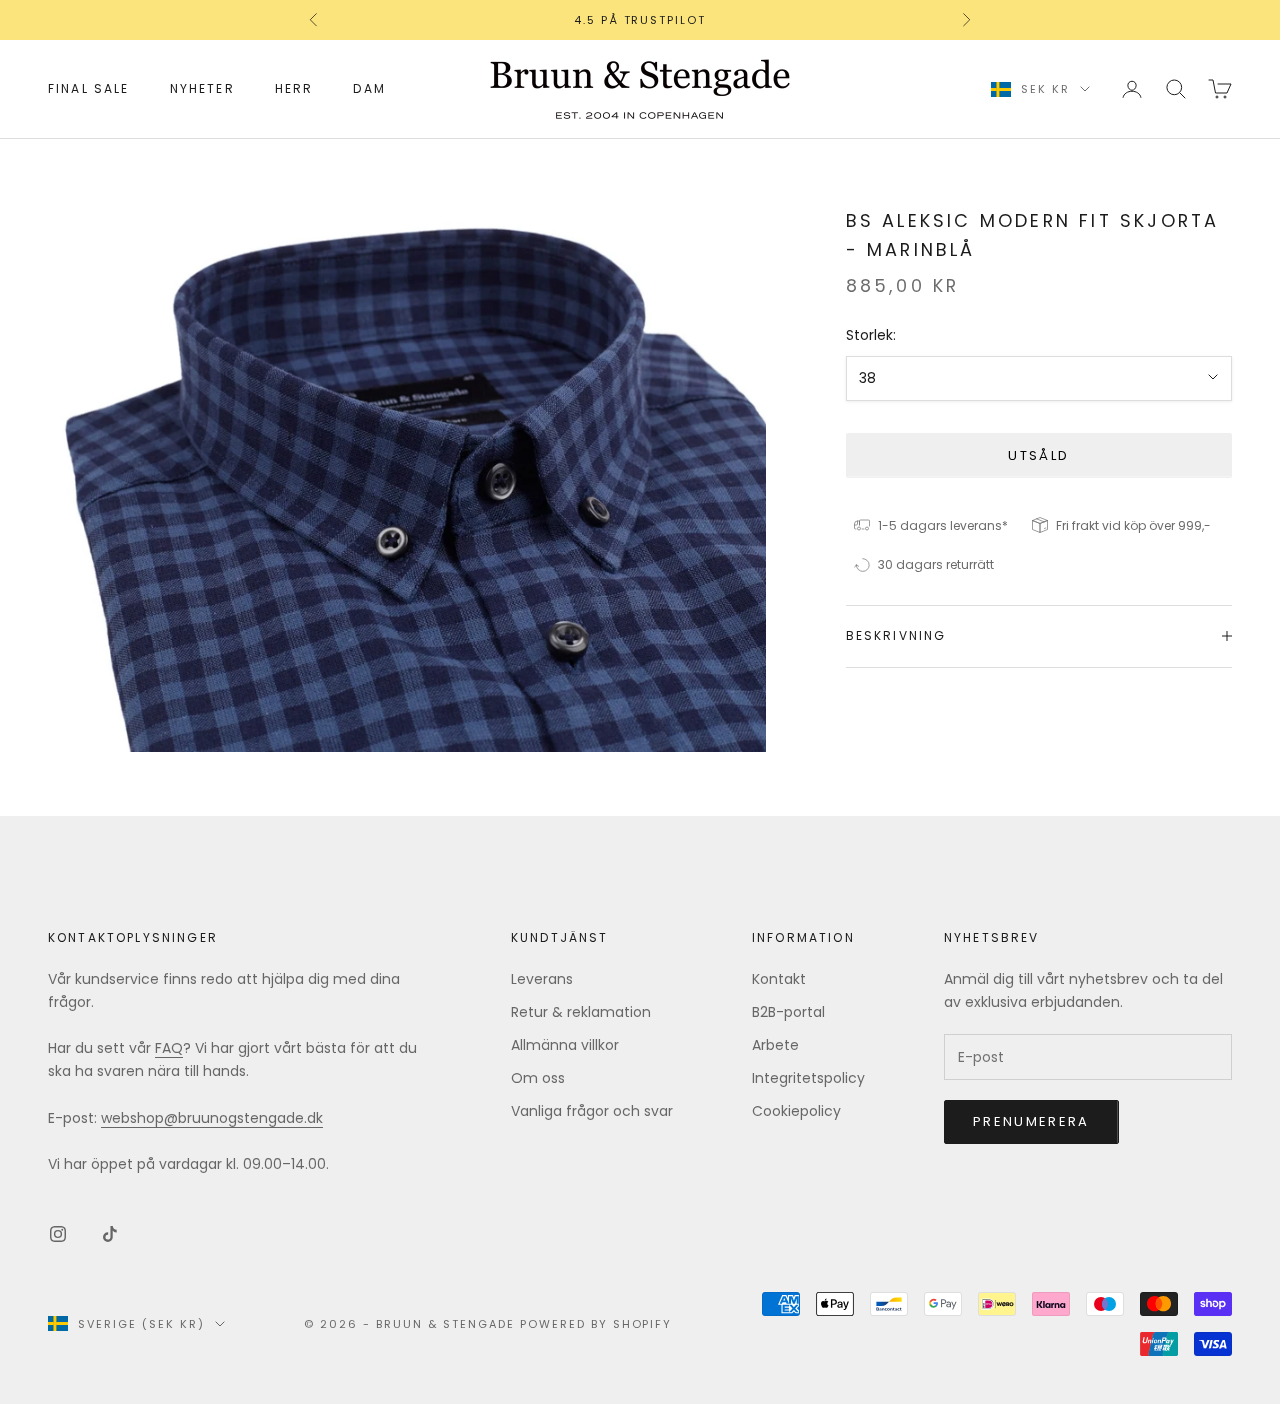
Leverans (542, 979)
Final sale (89, 88)
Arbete (775, 1045)
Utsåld (1038, 454)
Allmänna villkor (565, 1045)
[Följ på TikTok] (110, 1234)
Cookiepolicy (796, 1111)
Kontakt (779, 979)
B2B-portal (788, 1012)
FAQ (169, 1048)
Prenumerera (1031, 1121)
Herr (294, 88)
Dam (369, 88)
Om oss (538, 1078)
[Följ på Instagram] (58, 1234)
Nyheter (202, 88)
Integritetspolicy (808, 1078)
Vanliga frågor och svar (592, 1111)
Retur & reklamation (581, 1012)
